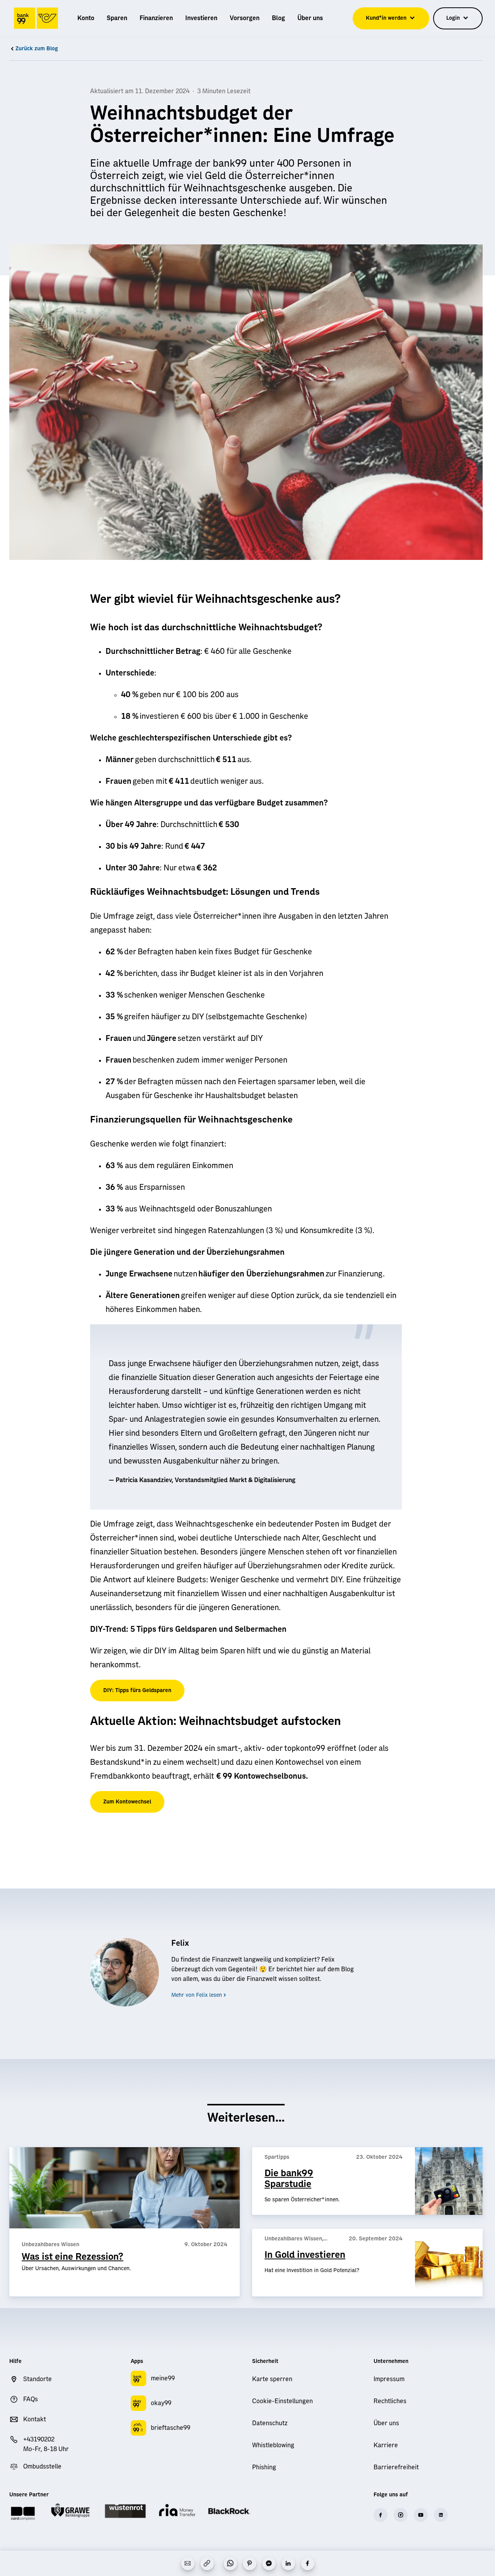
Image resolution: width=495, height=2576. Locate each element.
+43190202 (39, 2440)
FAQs (31, 2399)
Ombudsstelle (42, 2467)
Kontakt (35, 2419)
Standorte (38, 2379)
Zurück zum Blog (37, 49)
